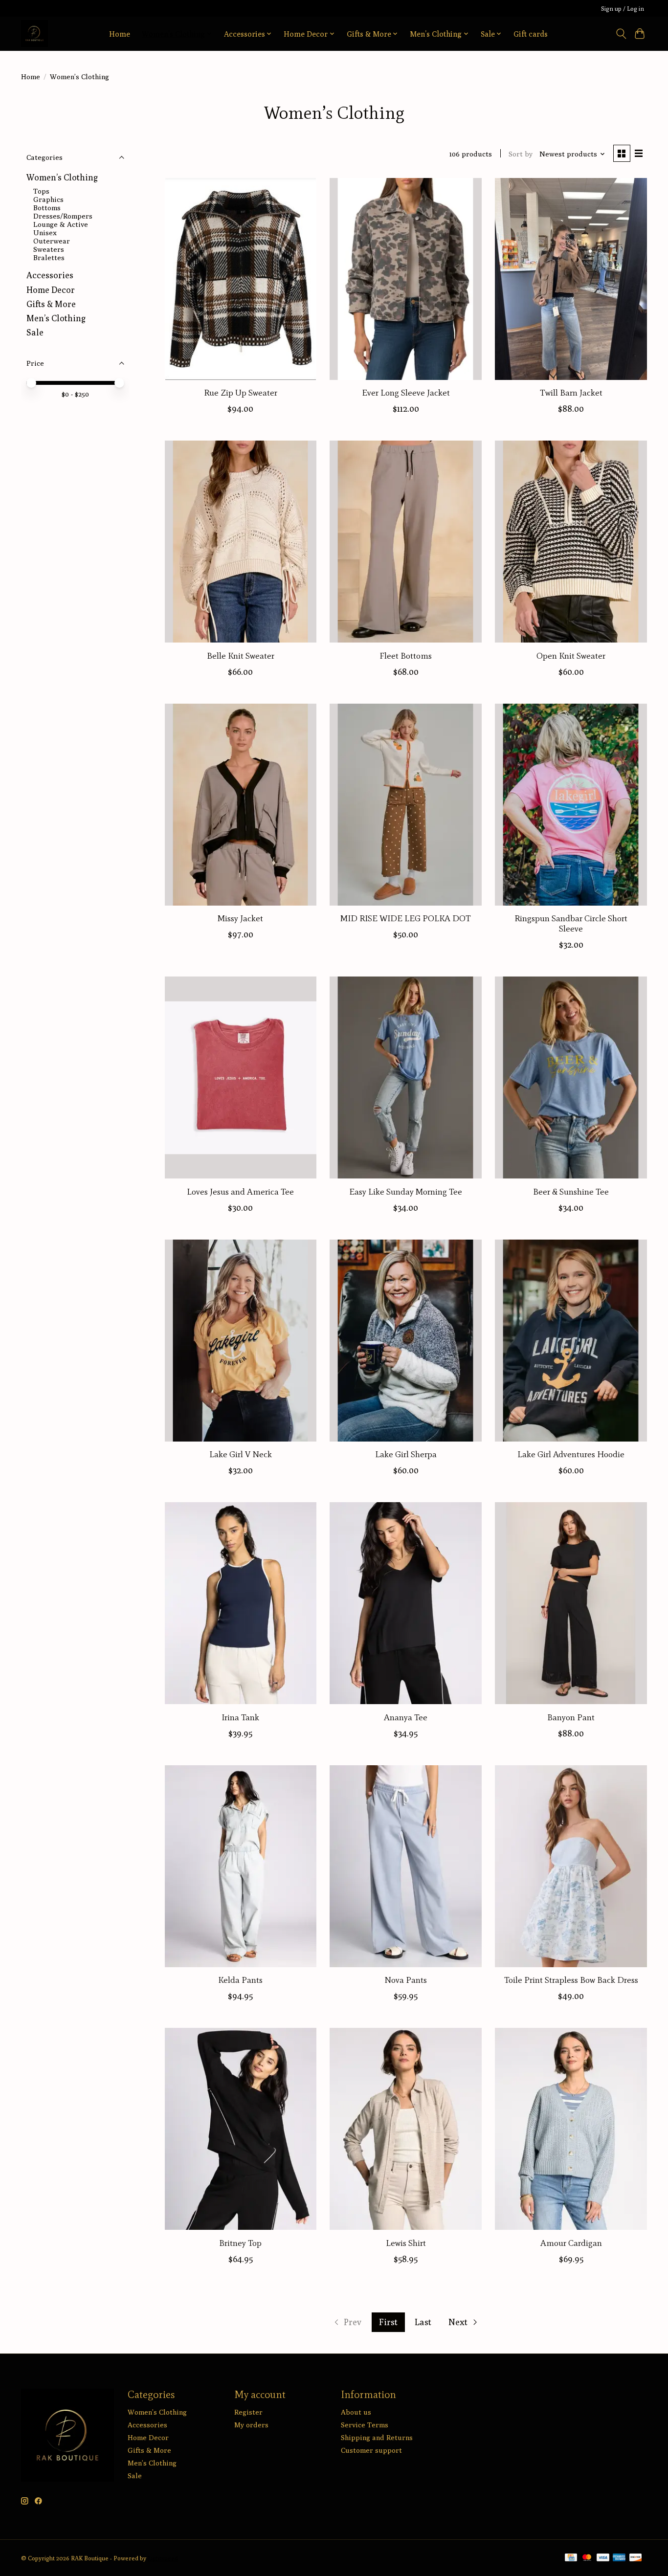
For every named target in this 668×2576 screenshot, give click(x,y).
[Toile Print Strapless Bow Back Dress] (571, 1866)
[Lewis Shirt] (405, 2129)
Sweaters (49, 249)
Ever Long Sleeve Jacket (406, 393)
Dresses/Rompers (63, 216)
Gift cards (531, 34)
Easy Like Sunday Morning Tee (406, 1192)
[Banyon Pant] (571, 1603)
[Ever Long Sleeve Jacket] (405, 279)
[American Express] (619, 2558)
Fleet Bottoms (406, 656)
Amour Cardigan (571, 2243)
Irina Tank (240, 1717)
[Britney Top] (241, 2129)
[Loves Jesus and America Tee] (241, 1077)
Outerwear (52, 241)
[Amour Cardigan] (571, 2129)
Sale (35, 332)
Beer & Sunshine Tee (571, 1192)
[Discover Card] (636, 2558)
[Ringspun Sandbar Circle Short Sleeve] (571, 805)
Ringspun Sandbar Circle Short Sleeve (571, 923)
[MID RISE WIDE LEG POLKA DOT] (405, 805)
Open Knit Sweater (571, 656)
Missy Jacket (240, 918)
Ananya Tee (406, 1717)
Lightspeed (163, 2558)
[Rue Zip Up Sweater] (241, 279)
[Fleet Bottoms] (405, 542)
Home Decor (51, 290)
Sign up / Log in (623, 9)
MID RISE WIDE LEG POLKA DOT (406, 918)
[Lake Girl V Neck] (241, 1341)
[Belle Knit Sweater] (241, 542)
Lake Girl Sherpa (406, 1454)
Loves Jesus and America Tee (240, 1192)
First (388, 2322)
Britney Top (240, 2243)
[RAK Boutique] (34, 33)
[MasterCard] (587, 2558)
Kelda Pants (240, 1980)
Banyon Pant (571, 1717)
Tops (41, 191)
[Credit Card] (571, 2558)
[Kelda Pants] (241, 1866)
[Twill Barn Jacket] (571, 279)
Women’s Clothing (62, 177)
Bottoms (47, 208)
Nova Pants (406, 1980)
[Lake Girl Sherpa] (405, 1341)
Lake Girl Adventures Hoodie (571, 1454)
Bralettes (49, 257)
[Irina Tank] (241, 1603)
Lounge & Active (61, 224)
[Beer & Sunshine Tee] (571, 1077)
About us (356, 2412)
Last (423, 2322)
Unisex (45, 233)
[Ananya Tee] (405, 1603)
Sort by (521, 154)
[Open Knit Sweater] (571, 542)
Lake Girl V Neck (241, 1454)
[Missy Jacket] (241, 805)
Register (248, 2412)
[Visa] (603, 2558)
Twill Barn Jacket (571, 393)
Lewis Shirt (406, 2243)
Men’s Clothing (56, 318)
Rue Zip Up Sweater (241, 393)
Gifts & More (51, 304)
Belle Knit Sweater (241, 656)
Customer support (371, 2450)
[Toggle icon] (621, 34)
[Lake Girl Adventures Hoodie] (571, 1341)
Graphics (48, 199)
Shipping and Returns (377, 2437)
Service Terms (365, 2425)
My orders (251, 2425)
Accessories (50, 275)
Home (120, 34)
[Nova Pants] (405, 1866)
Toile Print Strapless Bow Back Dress (571, 1980)
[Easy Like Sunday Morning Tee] (405, 1077)
